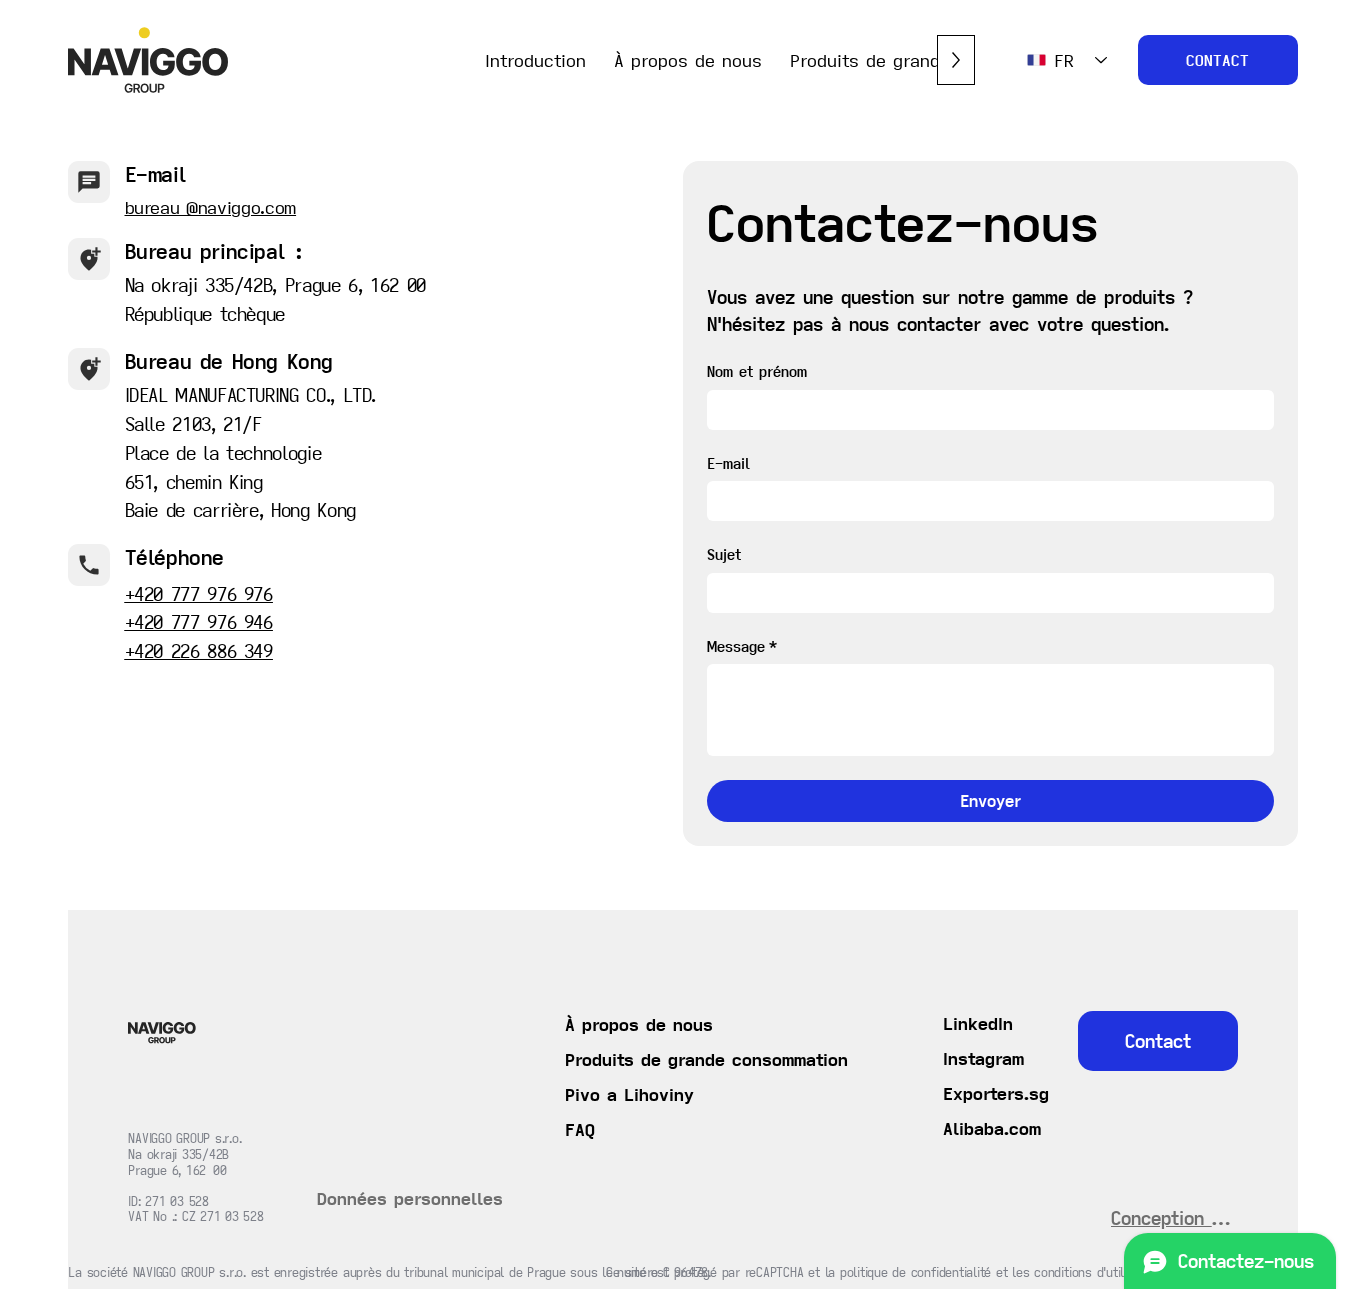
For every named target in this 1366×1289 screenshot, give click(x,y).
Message (742, 646)
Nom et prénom (757, 371)
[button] (983, 1058)
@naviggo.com (241, 207)
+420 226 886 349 (199, 651)
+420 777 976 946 (199, 622)
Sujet (724, 554)
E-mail (728, 463)
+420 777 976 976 (199, 594)
